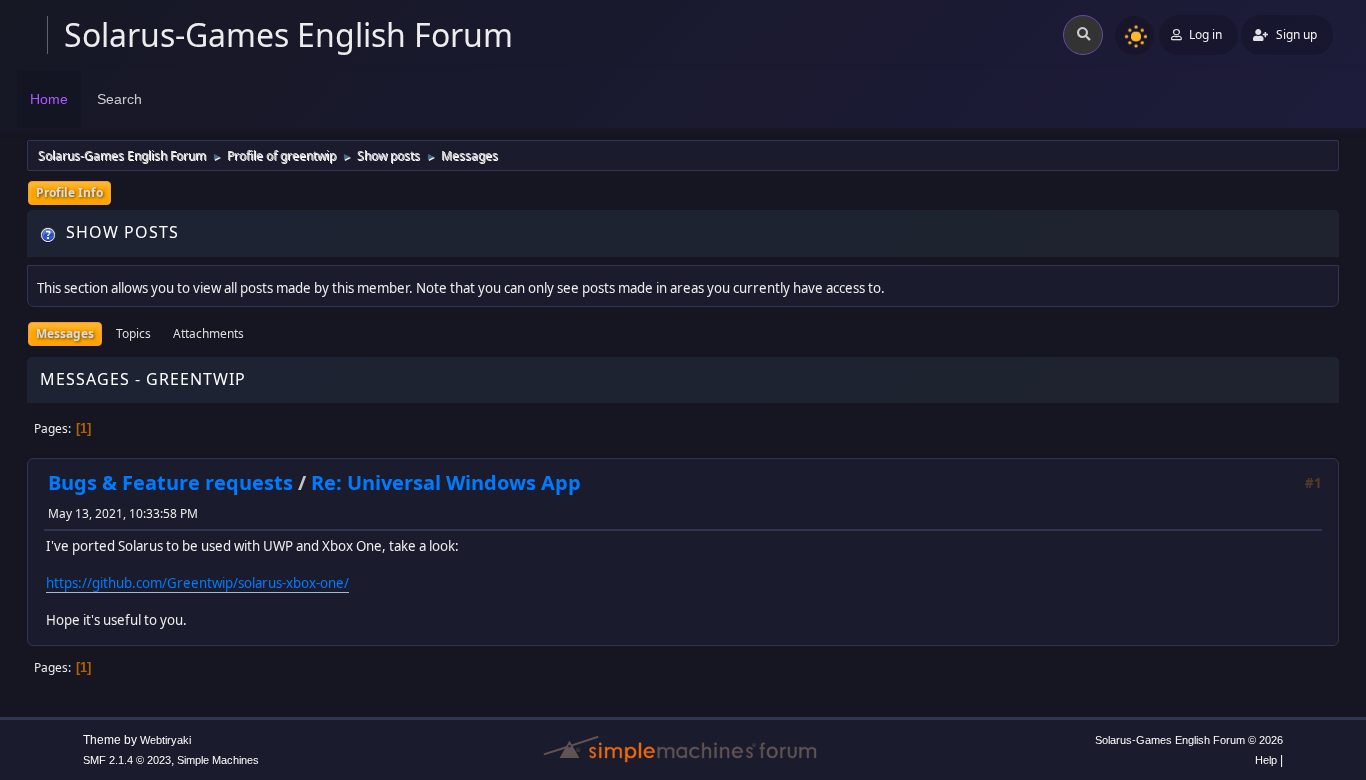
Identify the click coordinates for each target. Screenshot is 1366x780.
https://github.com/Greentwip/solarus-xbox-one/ (197, 583)
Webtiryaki (165, 740)
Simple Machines (218, 760)
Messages (65, 333)
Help (1266, 760)
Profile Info (69, 192)
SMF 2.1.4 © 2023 (127, 760)
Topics (133, 333)
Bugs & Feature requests (170, 482)
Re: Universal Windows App (446, 482)
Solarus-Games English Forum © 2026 (1189, 740)
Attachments (208, 333)
